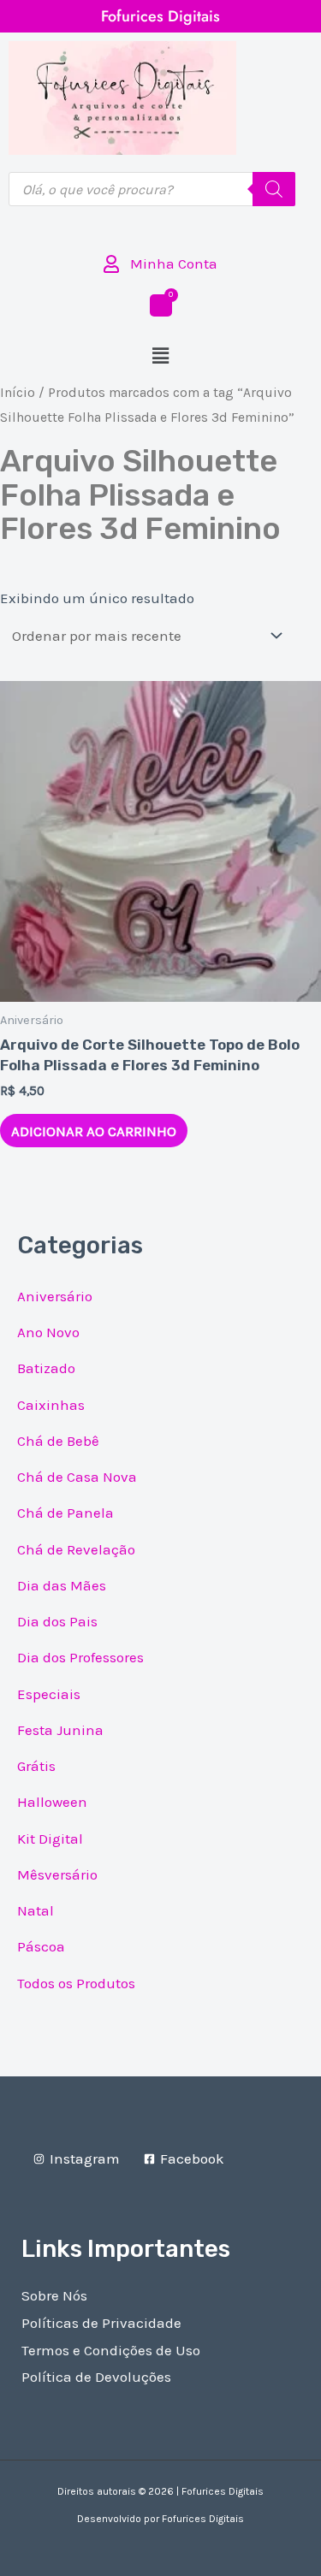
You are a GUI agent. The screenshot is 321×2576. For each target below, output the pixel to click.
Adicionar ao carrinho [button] (94, 1131)
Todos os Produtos (76, 1983)
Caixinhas (51, 1405)
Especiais (49, 1694)
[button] (160, 356)
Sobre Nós (54, 2295)
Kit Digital (50, 1839)
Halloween (52, 1802)
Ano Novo (48, 1332)
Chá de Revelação (76, 1549)
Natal (36, 1910)
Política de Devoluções (96, 2377)
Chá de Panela (65, 1513)
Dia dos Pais (57, 1621)
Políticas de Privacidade (101, 2323)
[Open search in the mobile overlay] (152, 189)
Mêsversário (57, 1874)
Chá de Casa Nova (77, 1477)
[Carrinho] (161, 305)
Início (18, 393)
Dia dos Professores (80, 1657)
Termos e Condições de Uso (111, 2350)
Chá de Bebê (58, 1441)
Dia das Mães (62, 1585)
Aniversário (55, 1296)
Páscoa (41, 1946)
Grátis (36, 1766)
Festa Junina (60, 1730)
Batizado (46, 1368)
